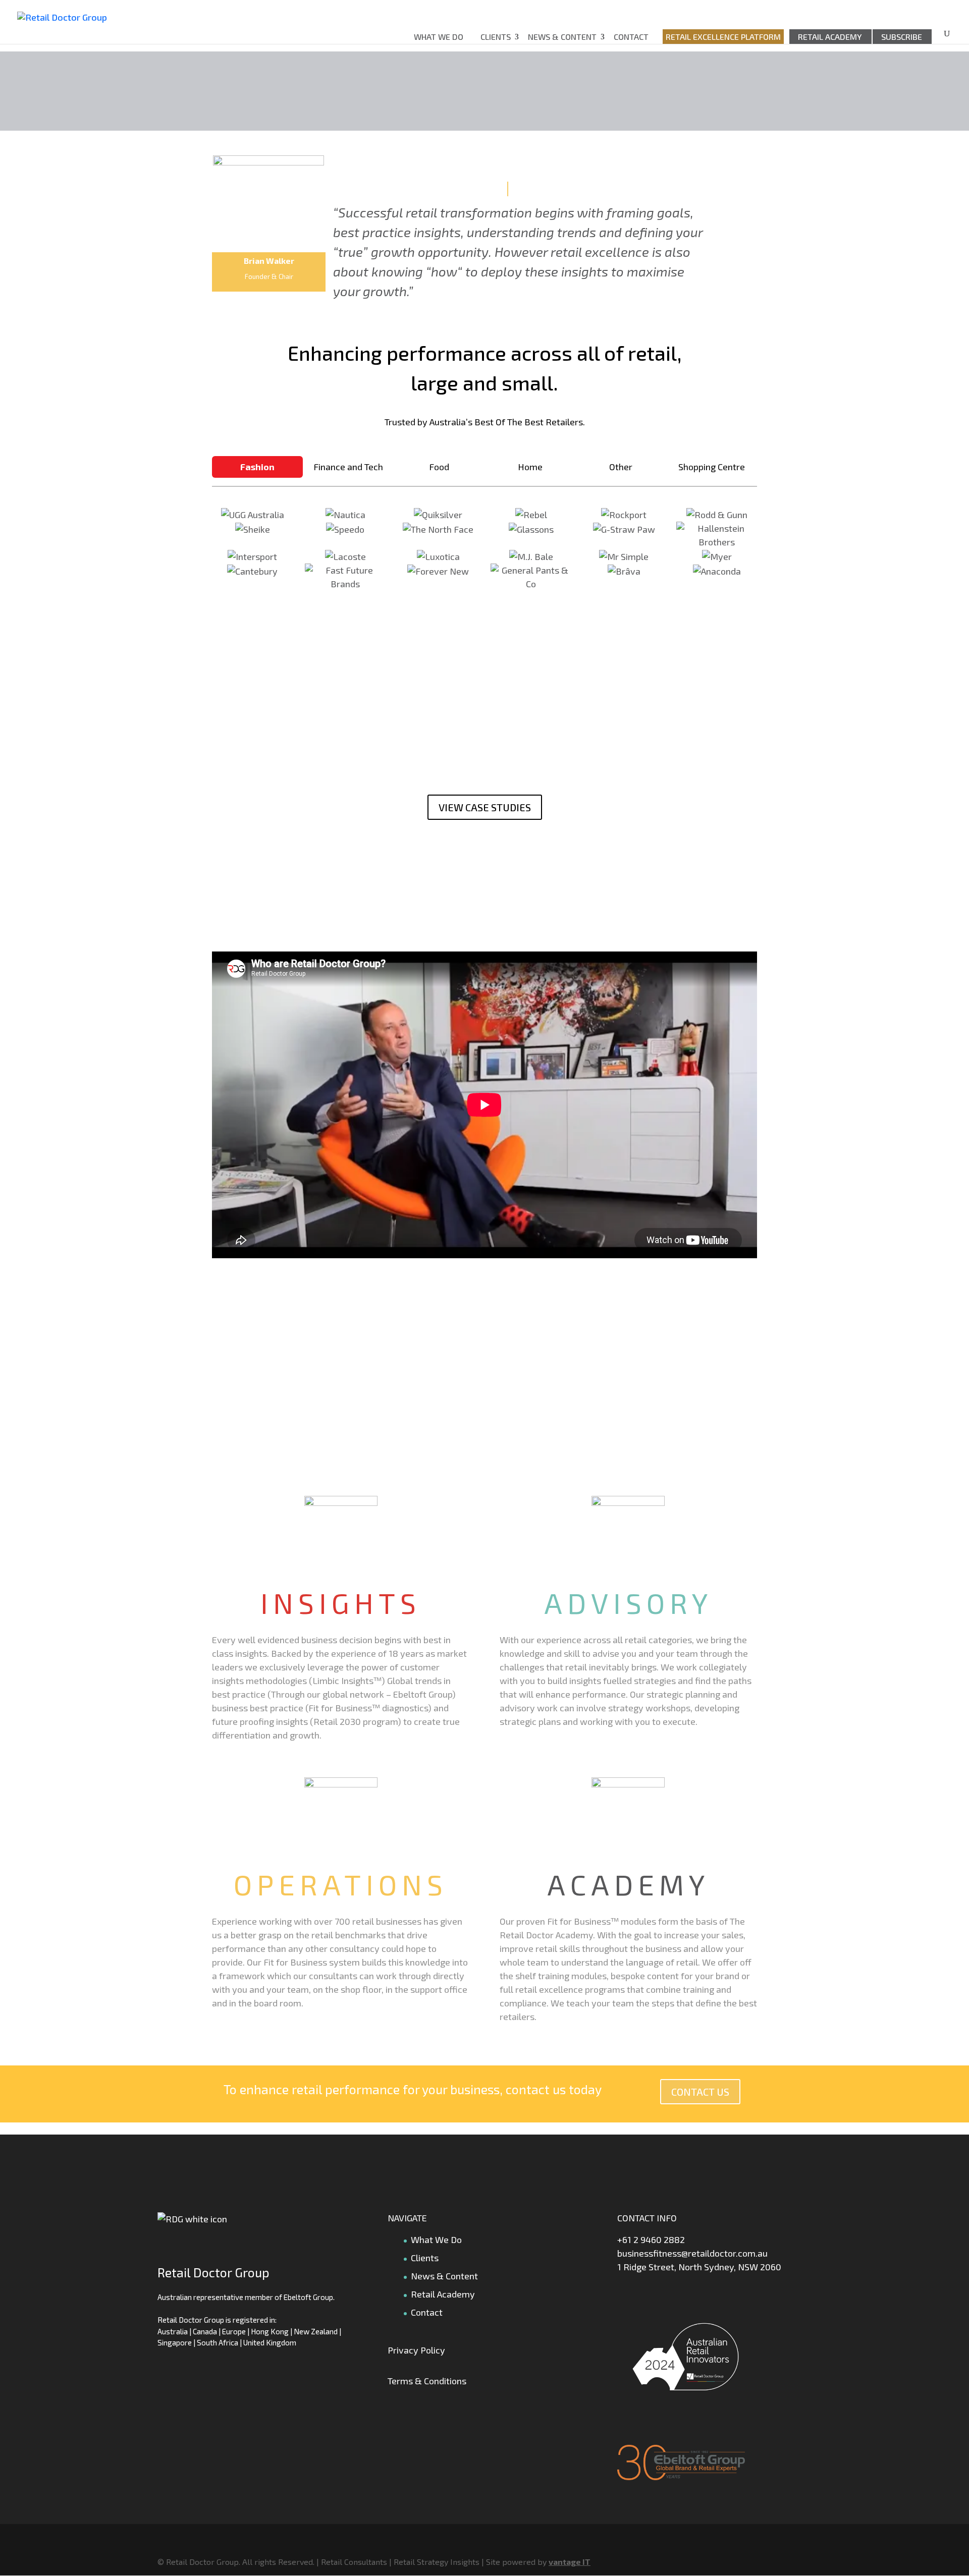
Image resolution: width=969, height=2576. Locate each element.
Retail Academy (830, 37)
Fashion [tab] (257, 467)
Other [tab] (621, 467)
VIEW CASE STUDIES (485, 807)
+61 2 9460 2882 (651, 2239)
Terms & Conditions (427, 2381)
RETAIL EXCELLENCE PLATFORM (723, 37)
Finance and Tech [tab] (348, 467)
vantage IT (570, 2562)
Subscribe (902, 37)
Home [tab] (530, 467)
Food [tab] (439, 467)
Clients (496, 37)
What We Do (439, 37)
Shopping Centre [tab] (712, 467)
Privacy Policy (416, 2350)
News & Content (562, 37)
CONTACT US (700, 2092)
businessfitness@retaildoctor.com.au (692, 2253)
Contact (631, 37)
